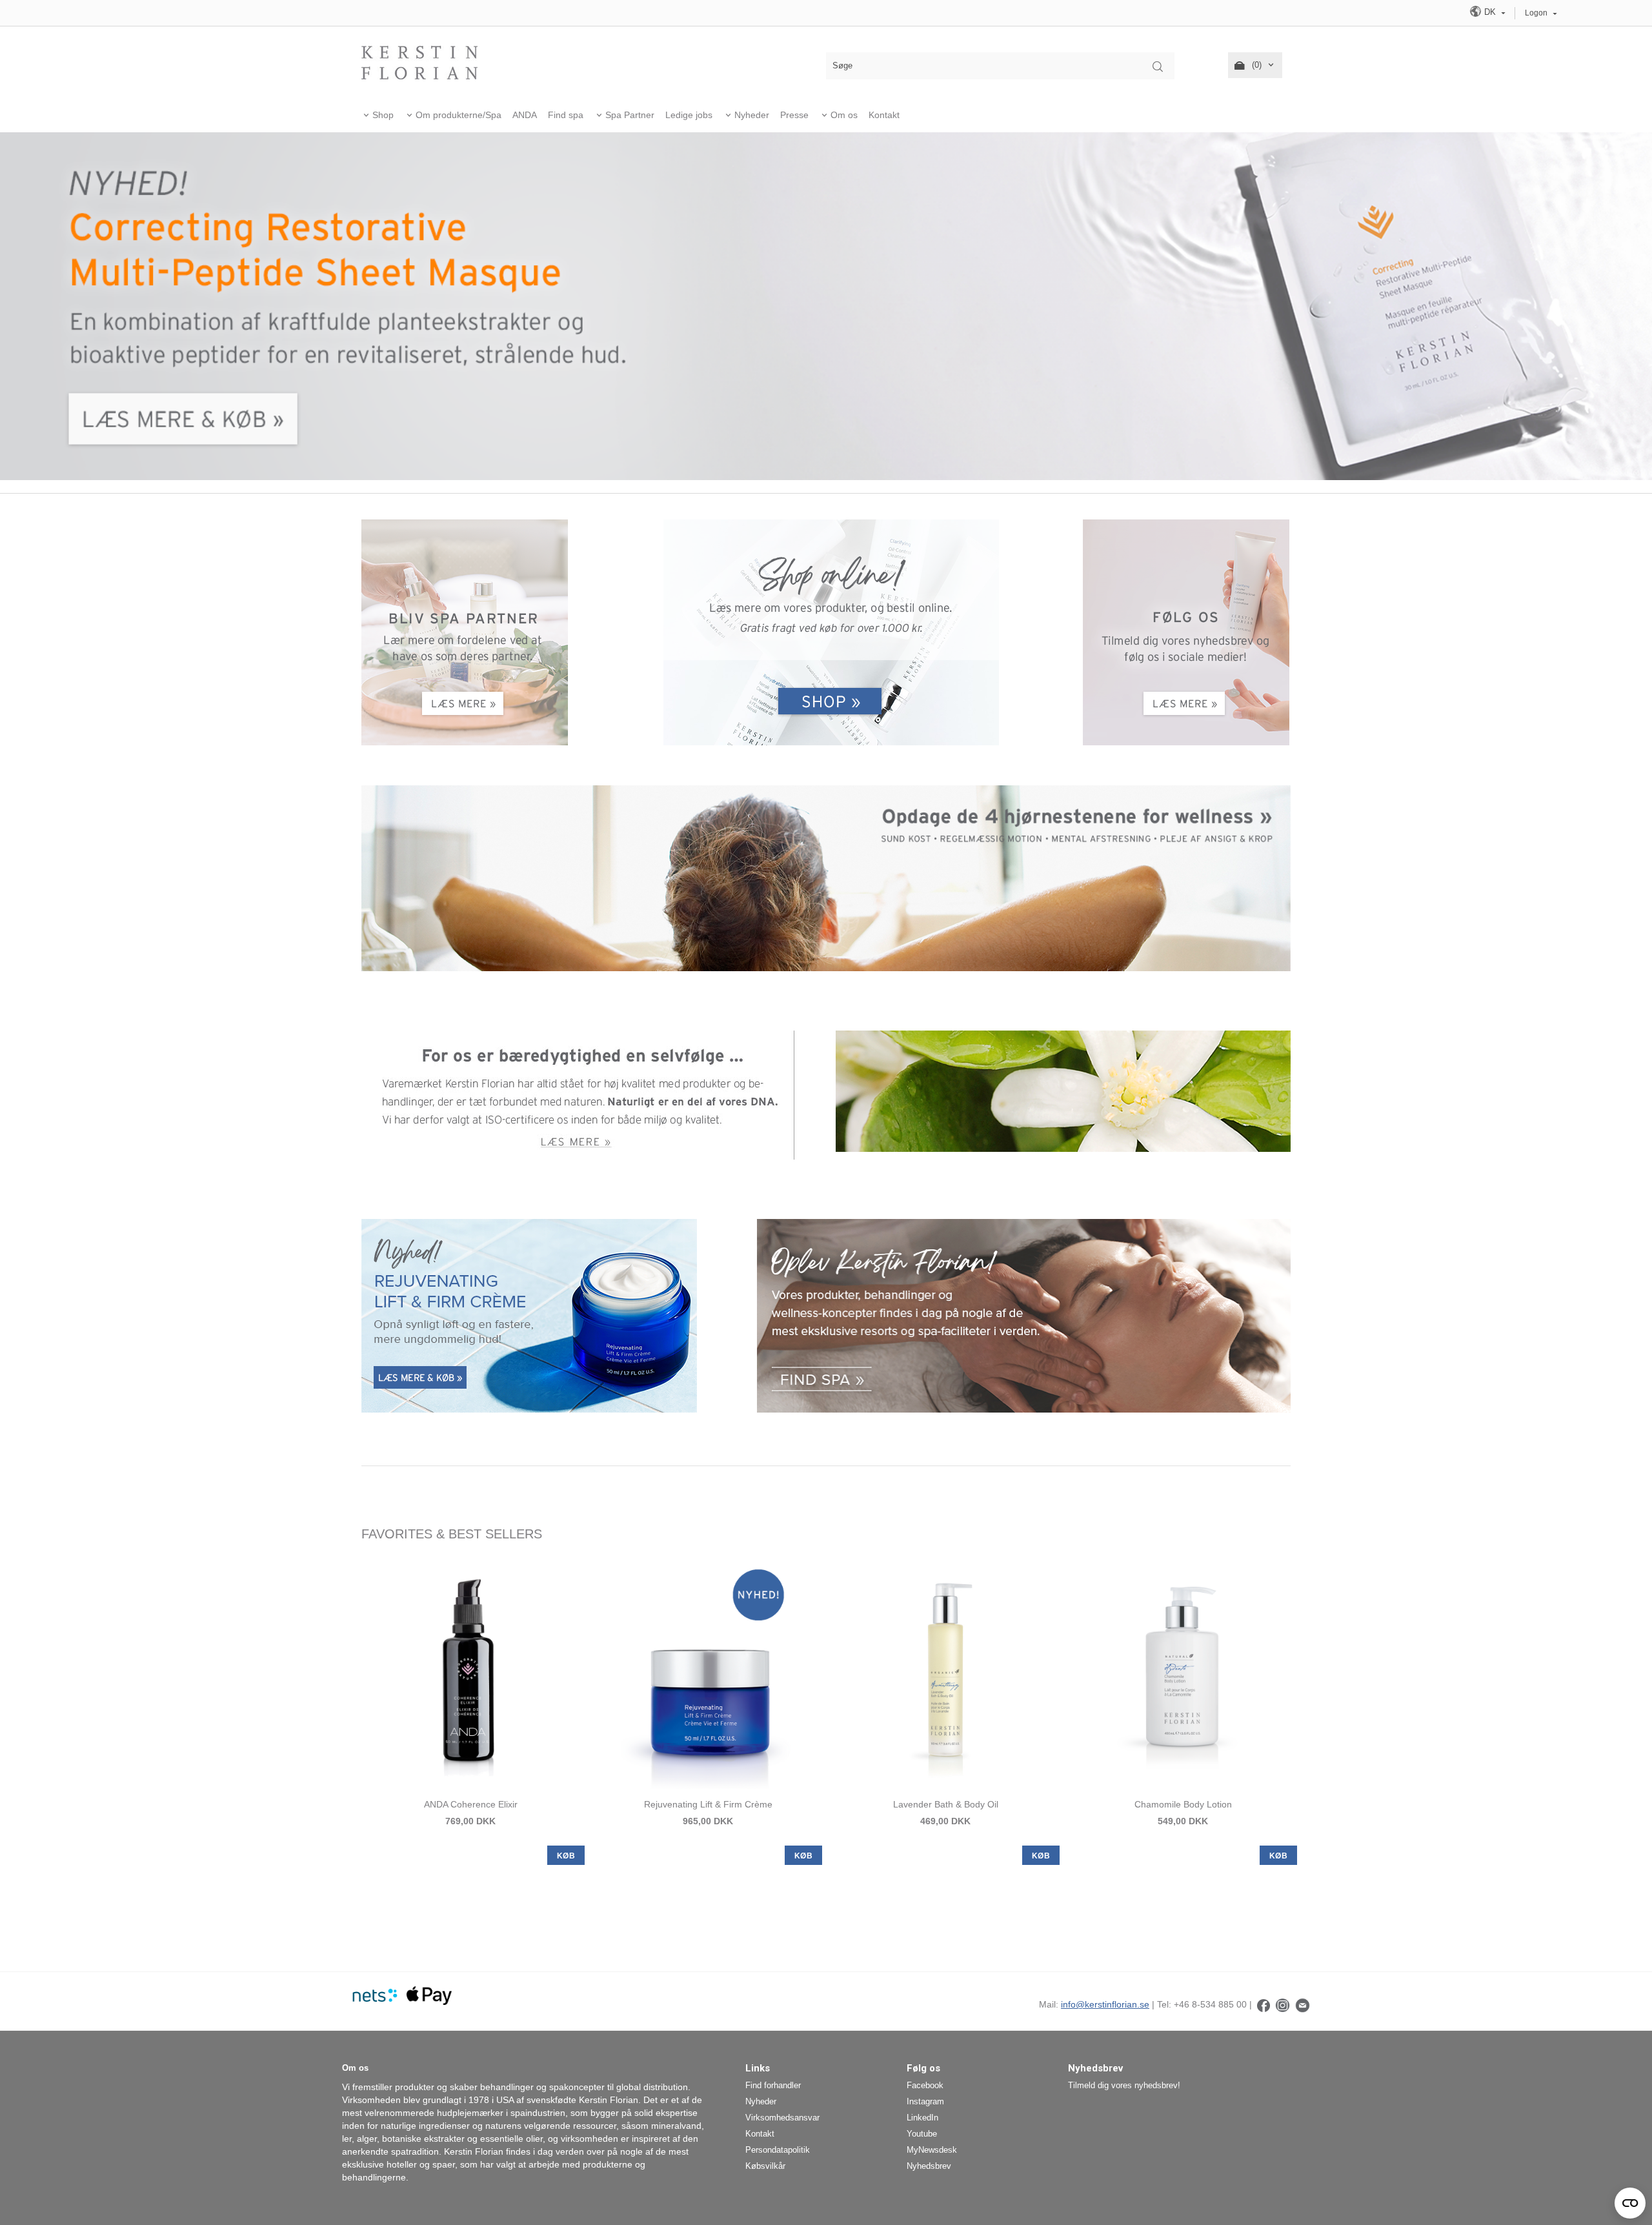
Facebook (925, 2085)
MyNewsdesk (932, 2150)
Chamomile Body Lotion (1183, 1804)
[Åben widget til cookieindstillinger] (1630, 2203)
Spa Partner (630, 115)
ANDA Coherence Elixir (471, 1804)
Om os (844, 115)
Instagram (925, 2101)
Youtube (922, 2134)
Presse (794, 115)
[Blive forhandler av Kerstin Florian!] (465, 631)
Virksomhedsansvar (782, 2118)
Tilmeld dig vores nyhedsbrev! (1124, 2085)
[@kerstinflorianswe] (1283, 2004)
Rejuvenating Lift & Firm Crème (708, 1804)
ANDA (525, 115)
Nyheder (752, 115)
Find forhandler (773, 2085)
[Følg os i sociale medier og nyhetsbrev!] (1186, 631)
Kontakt (884, 115)
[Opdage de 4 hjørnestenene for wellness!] (826, 877)
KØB (566, 1856)
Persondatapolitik (778, 2150)
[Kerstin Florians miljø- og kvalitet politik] (579, 1094)
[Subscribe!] (1303, 2004)
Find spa (566, 115)
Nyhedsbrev (929, 2166)
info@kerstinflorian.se (1105, 2004)
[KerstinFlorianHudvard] (1264, 2004)
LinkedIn (922, 2118)
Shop (383, 115)
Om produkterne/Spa (458, 115)
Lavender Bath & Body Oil (946, 1804)
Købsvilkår (765, 2166)
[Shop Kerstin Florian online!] (831, 632)
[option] (470, 1711)
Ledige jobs (689, 115)
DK (1490, 12)
